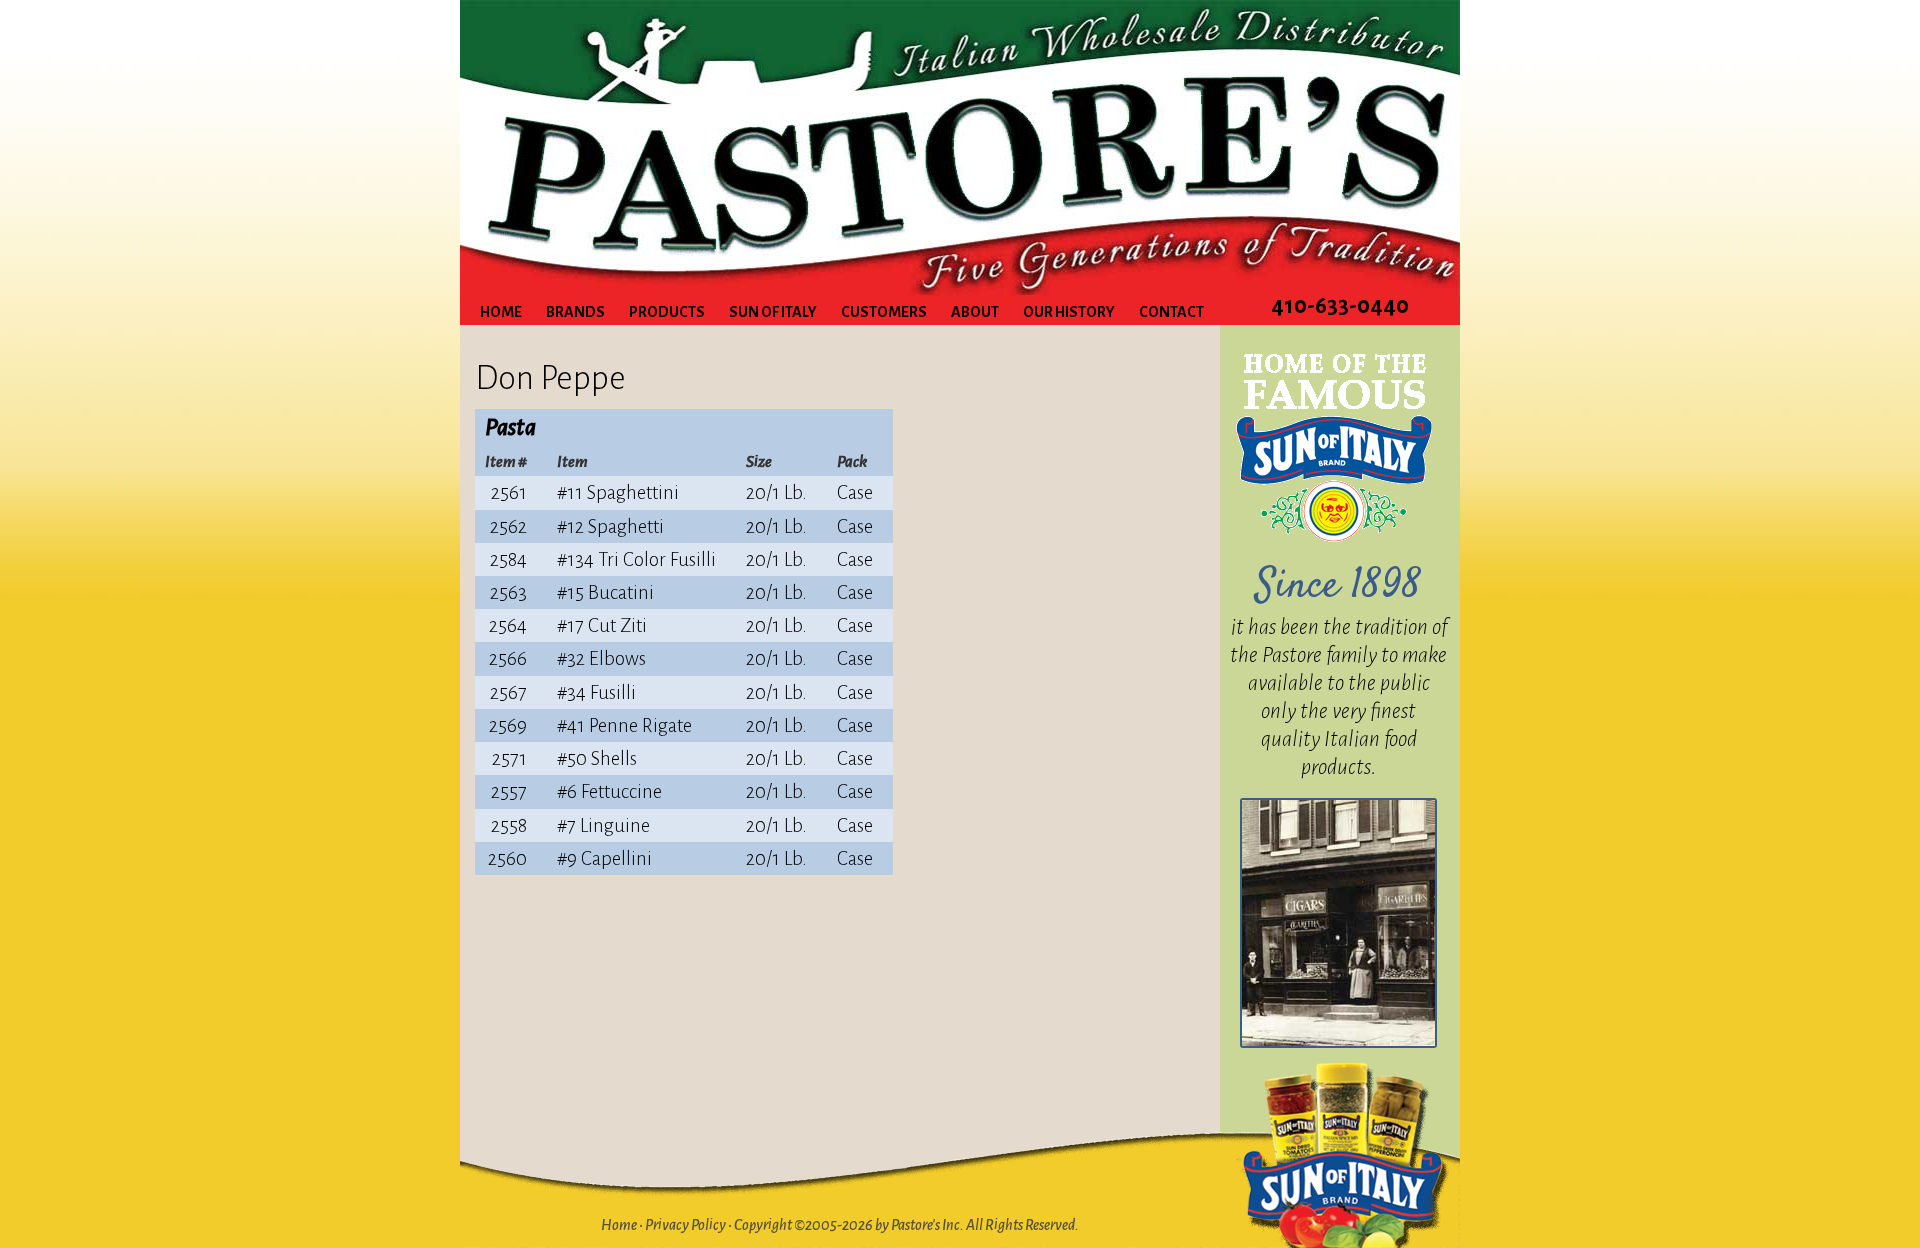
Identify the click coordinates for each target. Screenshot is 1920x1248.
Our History (1069, 312)
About (975, 312)
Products (667, 312)
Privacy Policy (685, 1225)
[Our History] (1338, 923)
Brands (575, 312)
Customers (884, 312)
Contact (1171, 312)
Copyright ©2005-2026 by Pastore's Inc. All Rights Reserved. (906, 1225)
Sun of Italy (773, 312)
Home (501, 312)
